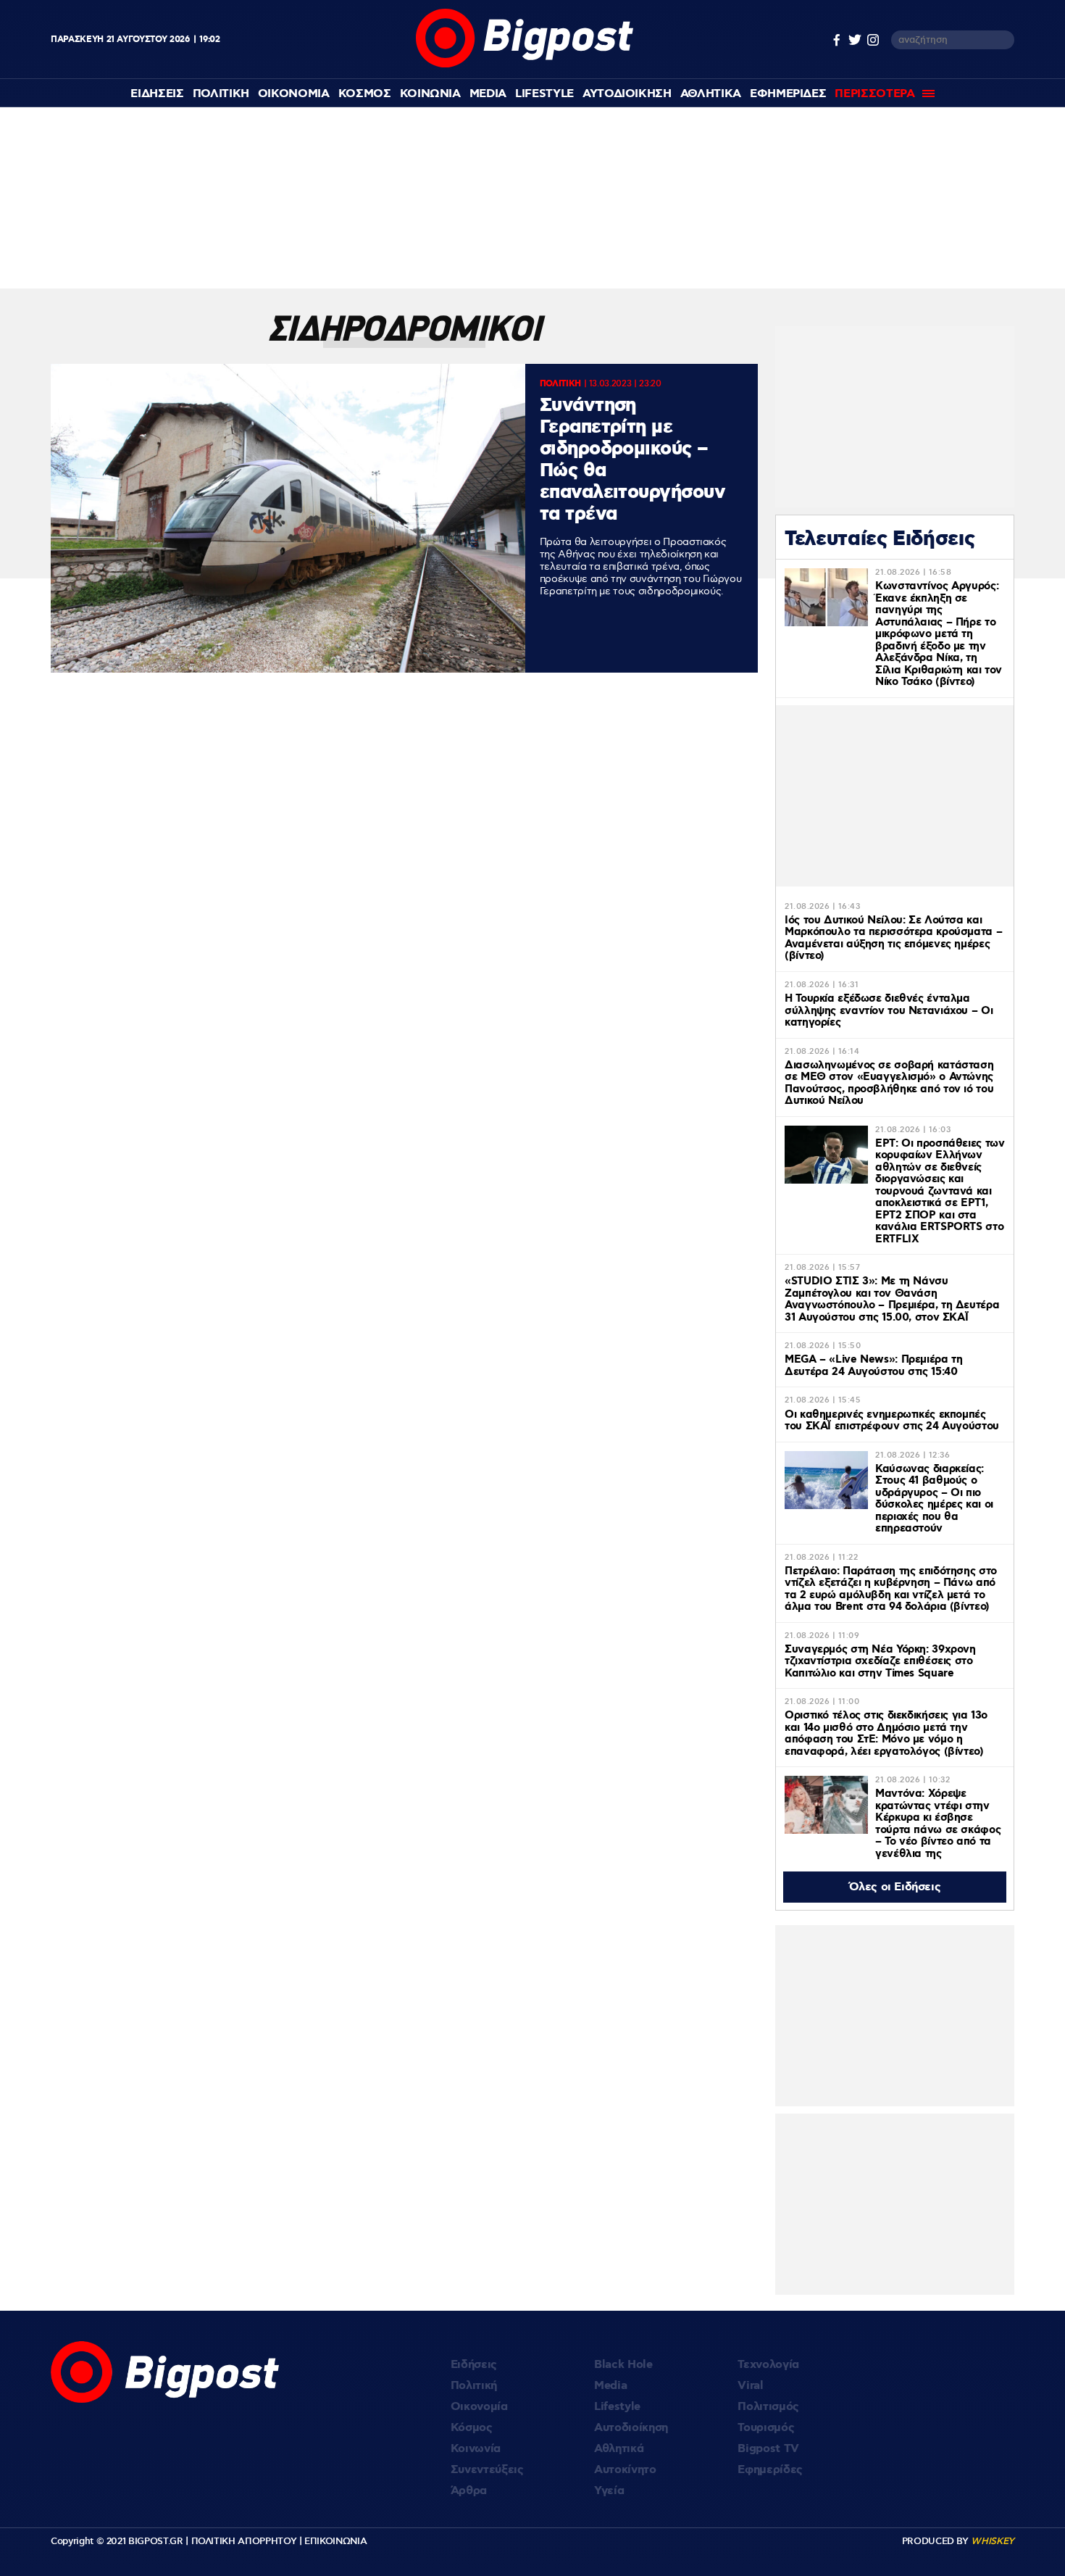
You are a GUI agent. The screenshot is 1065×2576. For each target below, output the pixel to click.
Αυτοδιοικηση (627, 94)
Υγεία (609, 2491)
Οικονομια (294, 94)
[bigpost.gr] (525, 64)
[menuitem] (157, 94)
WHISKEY (993, 2541)
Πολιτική (474, 2386)
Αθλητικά (619, 2449)
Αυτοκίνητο (625, 2470)
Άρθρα (469, 2491)
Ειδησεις (157, 94)
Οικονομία (479, 2407)
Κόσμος (472, 2428)
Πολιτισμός (768, 2407)
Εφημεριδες (788, 94)
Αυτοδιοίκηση (631, 2428)
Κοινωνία (476, 2449)
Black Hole (623, 2365)
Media (488, 94)
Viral (750, 2386)
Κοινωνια (430, 94)
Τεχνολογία (768, 2365)
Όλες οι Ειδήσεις (895, 1887)
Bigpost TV (768, 2449)
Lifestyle (544, 94)
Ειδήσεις (474, 2365)
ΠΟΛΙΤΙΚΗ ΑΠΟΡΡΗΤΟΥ (244, 2541)
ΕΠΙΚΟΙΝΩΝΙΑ (335, 2541)
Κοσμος (365, 94)
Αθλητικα (711, 94)
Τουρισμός (766, 2428)
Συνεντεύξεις (487, 2470)
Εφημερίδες (770, 2470)
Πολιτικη (221, 94)
